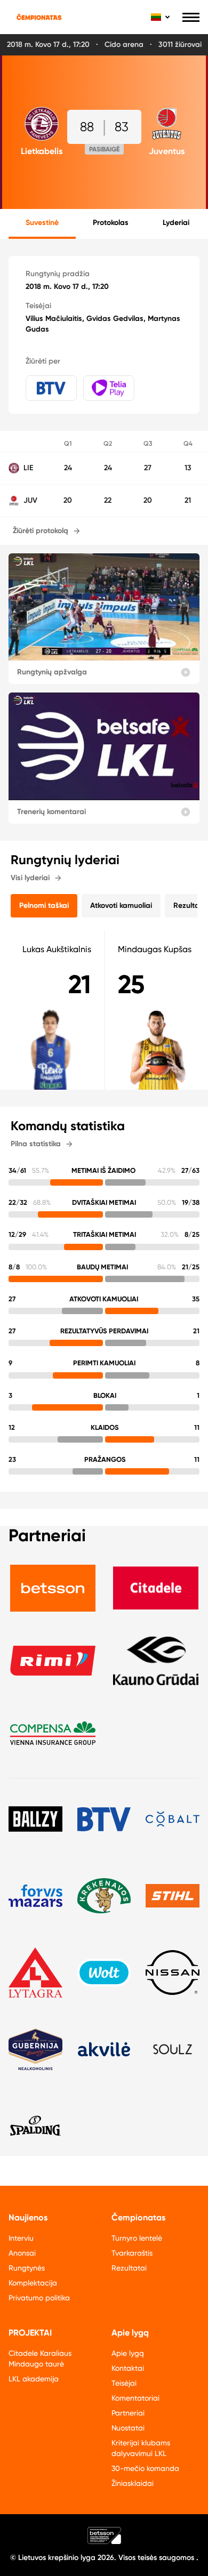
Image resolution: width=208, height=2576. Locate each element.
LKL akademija (34, 2379)
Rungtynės (27, 2268)
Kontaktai (128, 2368)
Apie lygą (128, 2353)
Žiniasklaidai (133, 2483)
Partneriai (128, 2413)
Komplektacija (33, 2283)
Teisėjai (124, 2383)
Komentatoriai (135, 2398)
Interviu (21, 2238)
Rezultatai (129, 2268)
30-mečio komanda (145, 2468)
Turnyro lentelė (137, 2238)
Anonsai (22, 2253)
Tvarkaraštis (132, 2253)
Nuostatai (128, 2428)
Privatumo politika (39, 2298)
